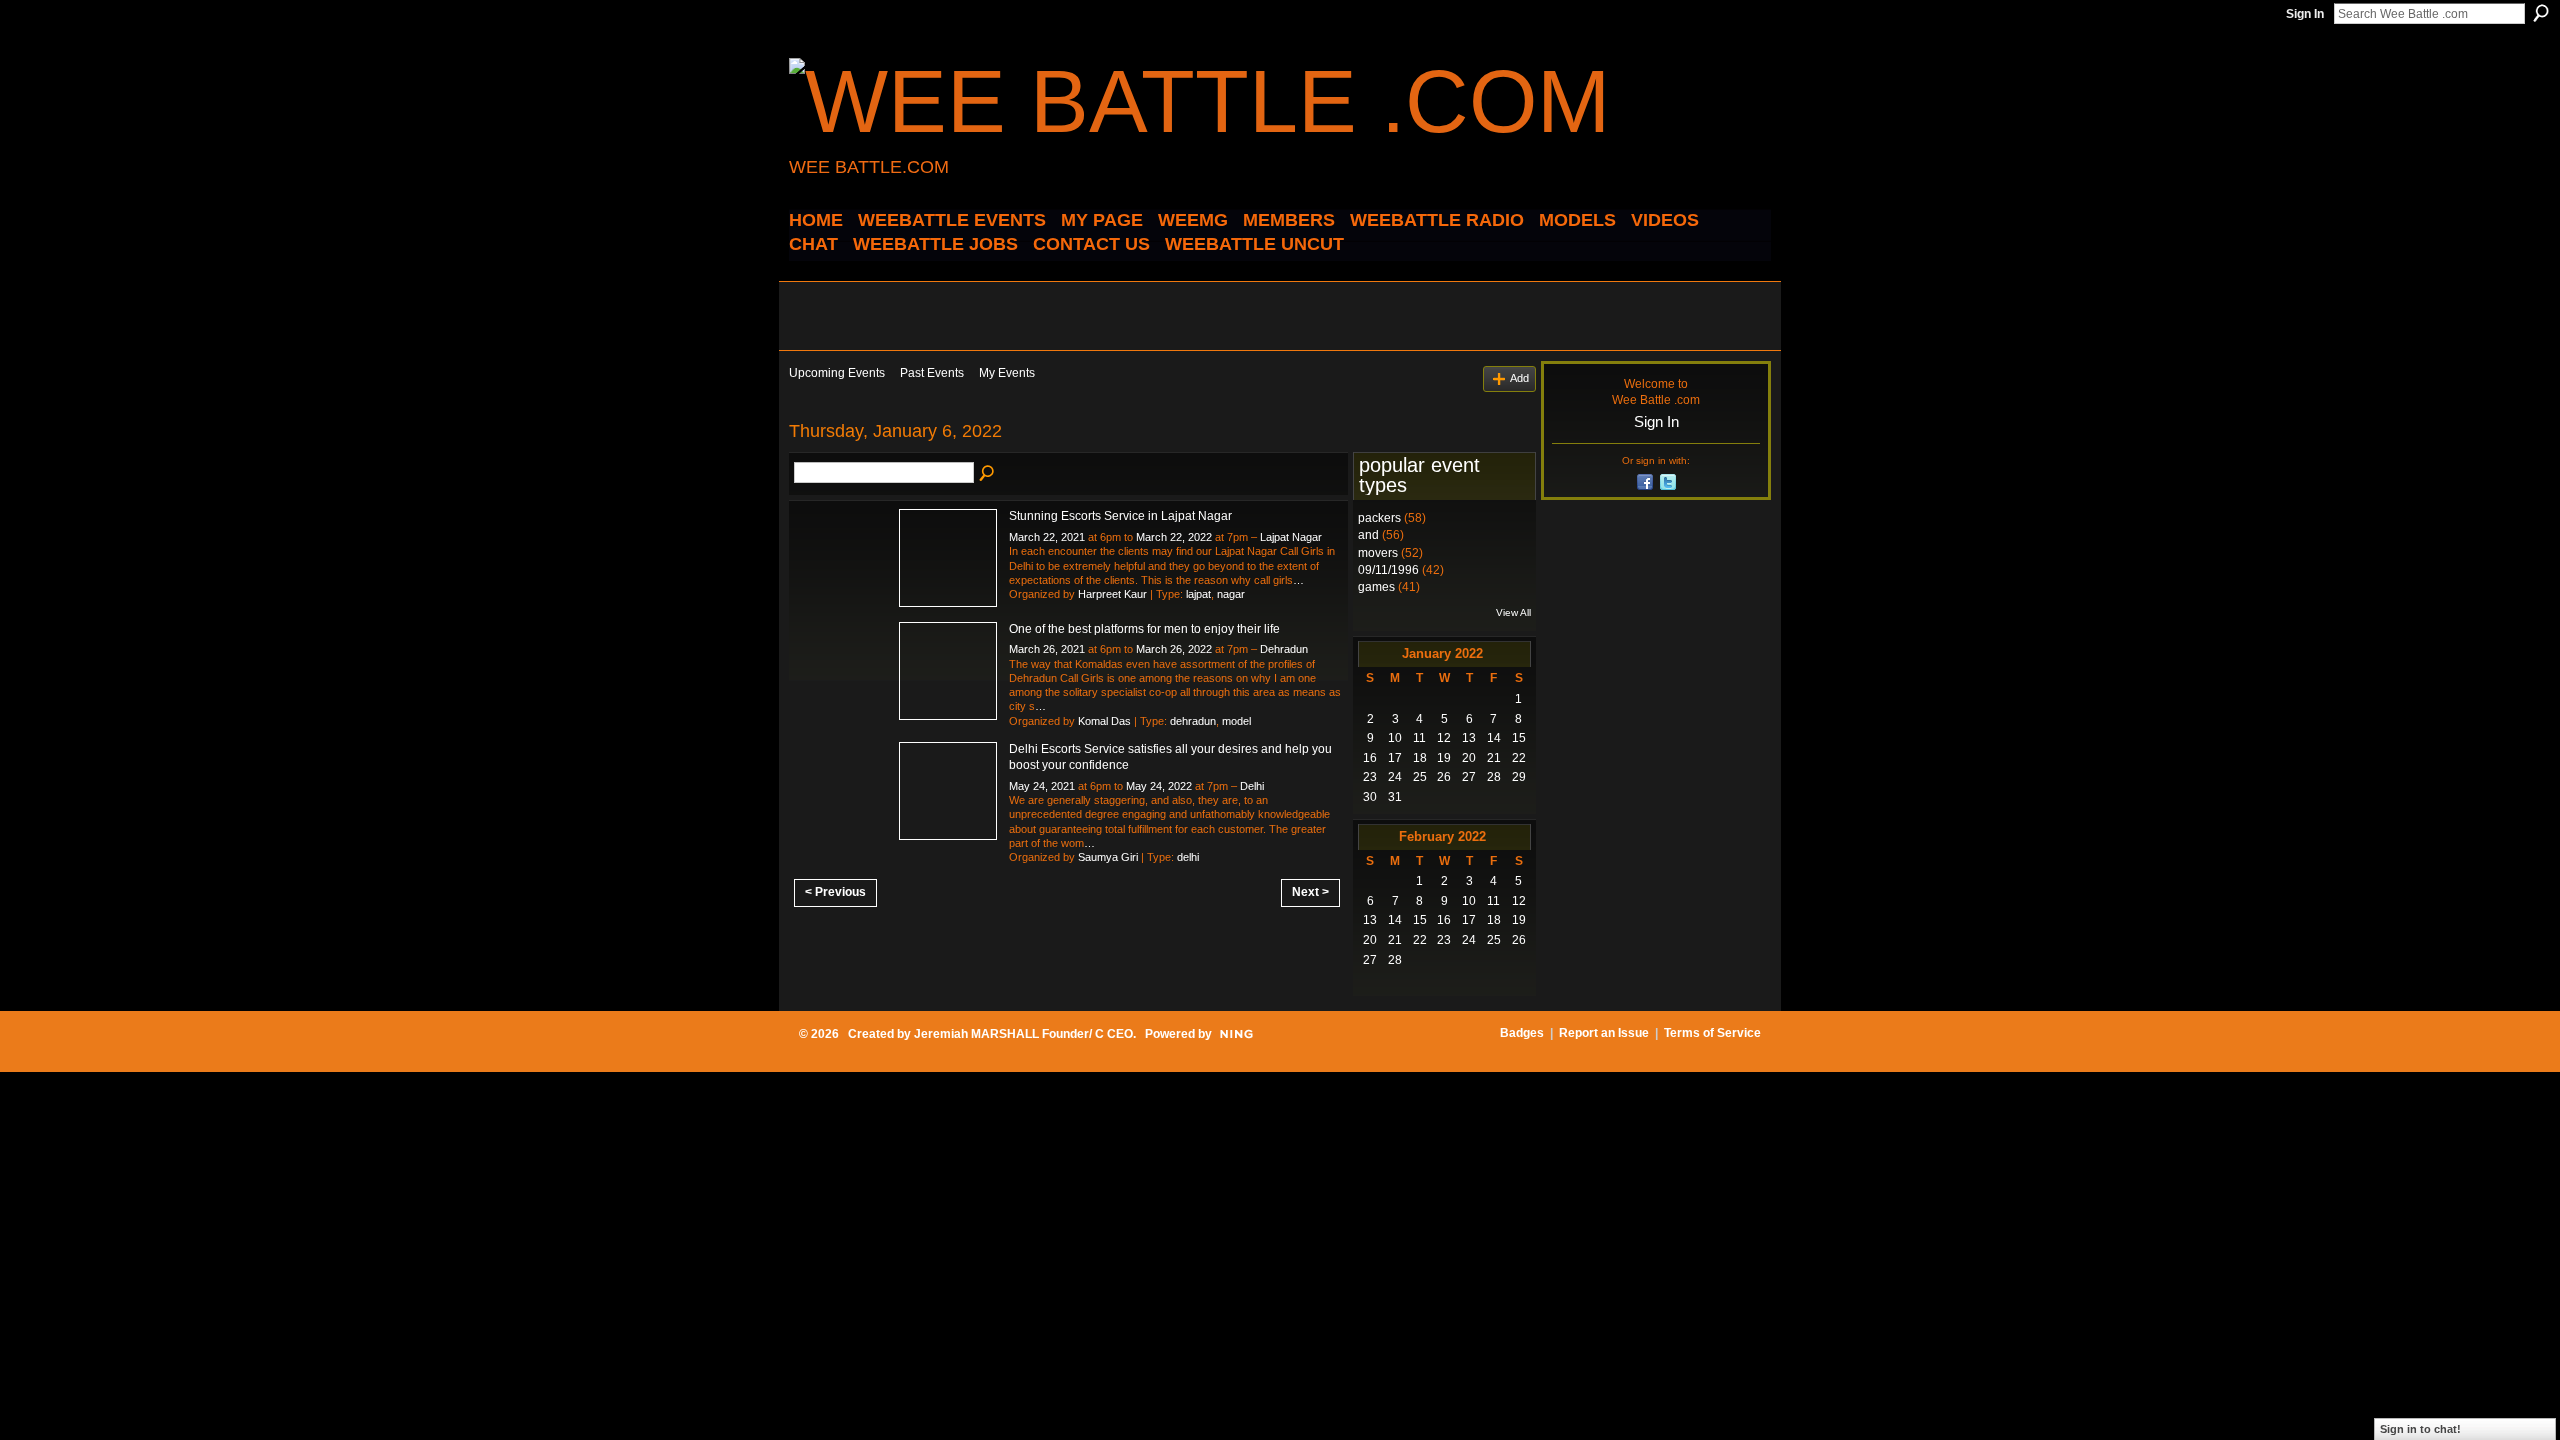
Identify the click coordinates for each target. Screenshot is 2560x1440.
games (1376, 587)
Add (1519, 378)
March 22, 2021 (1047, 537)
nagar (1231, 594)
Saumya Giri (1108, 857)
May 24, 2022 (1159, 786)
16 (1370, 758)
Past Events (932, 373)
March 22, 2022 (1174, 537)
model (1236, 721)
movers (1378, 553)
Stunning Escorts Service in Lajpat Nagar (1120, 516)
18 (1420, 758)
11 (1419, 738)
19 (1444, 758)
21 (1494, 758)
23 (1370, 777)
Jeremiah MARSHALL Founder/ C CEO (1023, 1034)
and (1368, 535)
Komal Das (1104, 721)
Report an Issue (1604, 1033)
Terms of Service (1712, 1033)
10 (1395, 738)
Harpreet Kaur (1112, 594)
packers (1379, 518)
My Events (1007, 373)
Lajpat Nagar (1291, 537)
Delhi (1252, 786)
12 (1444, 738)
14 (1494, 738)
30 (1370, 797)
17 (1395, 758)
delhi (1188, 857)
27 (1469, 777)
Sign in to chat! (2420, 1429)
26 (1444, 777)
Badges (1522, 1033)
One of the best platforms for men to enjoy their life (1144, 629)
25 (1420, 777)
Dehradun (1284, 649)
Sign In (2305, 14)
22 (1519, 758)
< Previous (835, 892)
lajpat (1198, 594)
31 (1395, 797)
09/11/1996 (1388, 570)
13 (1469, 738)
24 (1395, 777)
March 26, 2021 (1047, 649)
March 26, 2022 (1174, 649)
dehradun (1193, 721)
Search (2541, 13)
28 (1494, 777)
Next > (1310, 892)
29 (1519, 777)
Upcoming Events (837, 373)
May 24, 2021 (1042, 786)
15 (1519, 738)
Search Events (988, 474)
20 (1469, 758)
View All (1513, 612)
